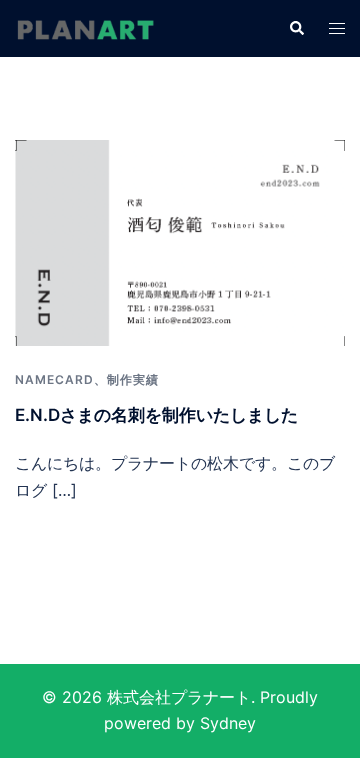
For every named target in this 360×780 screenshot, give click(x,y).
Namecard (54, 379)
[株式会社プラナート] (85, 28)
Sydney (228, 723)
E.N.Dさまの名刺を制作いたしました (156, 415)
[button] (296, 28)
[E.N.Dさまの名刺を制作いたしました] (180, 241)
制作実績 (133, 379)
